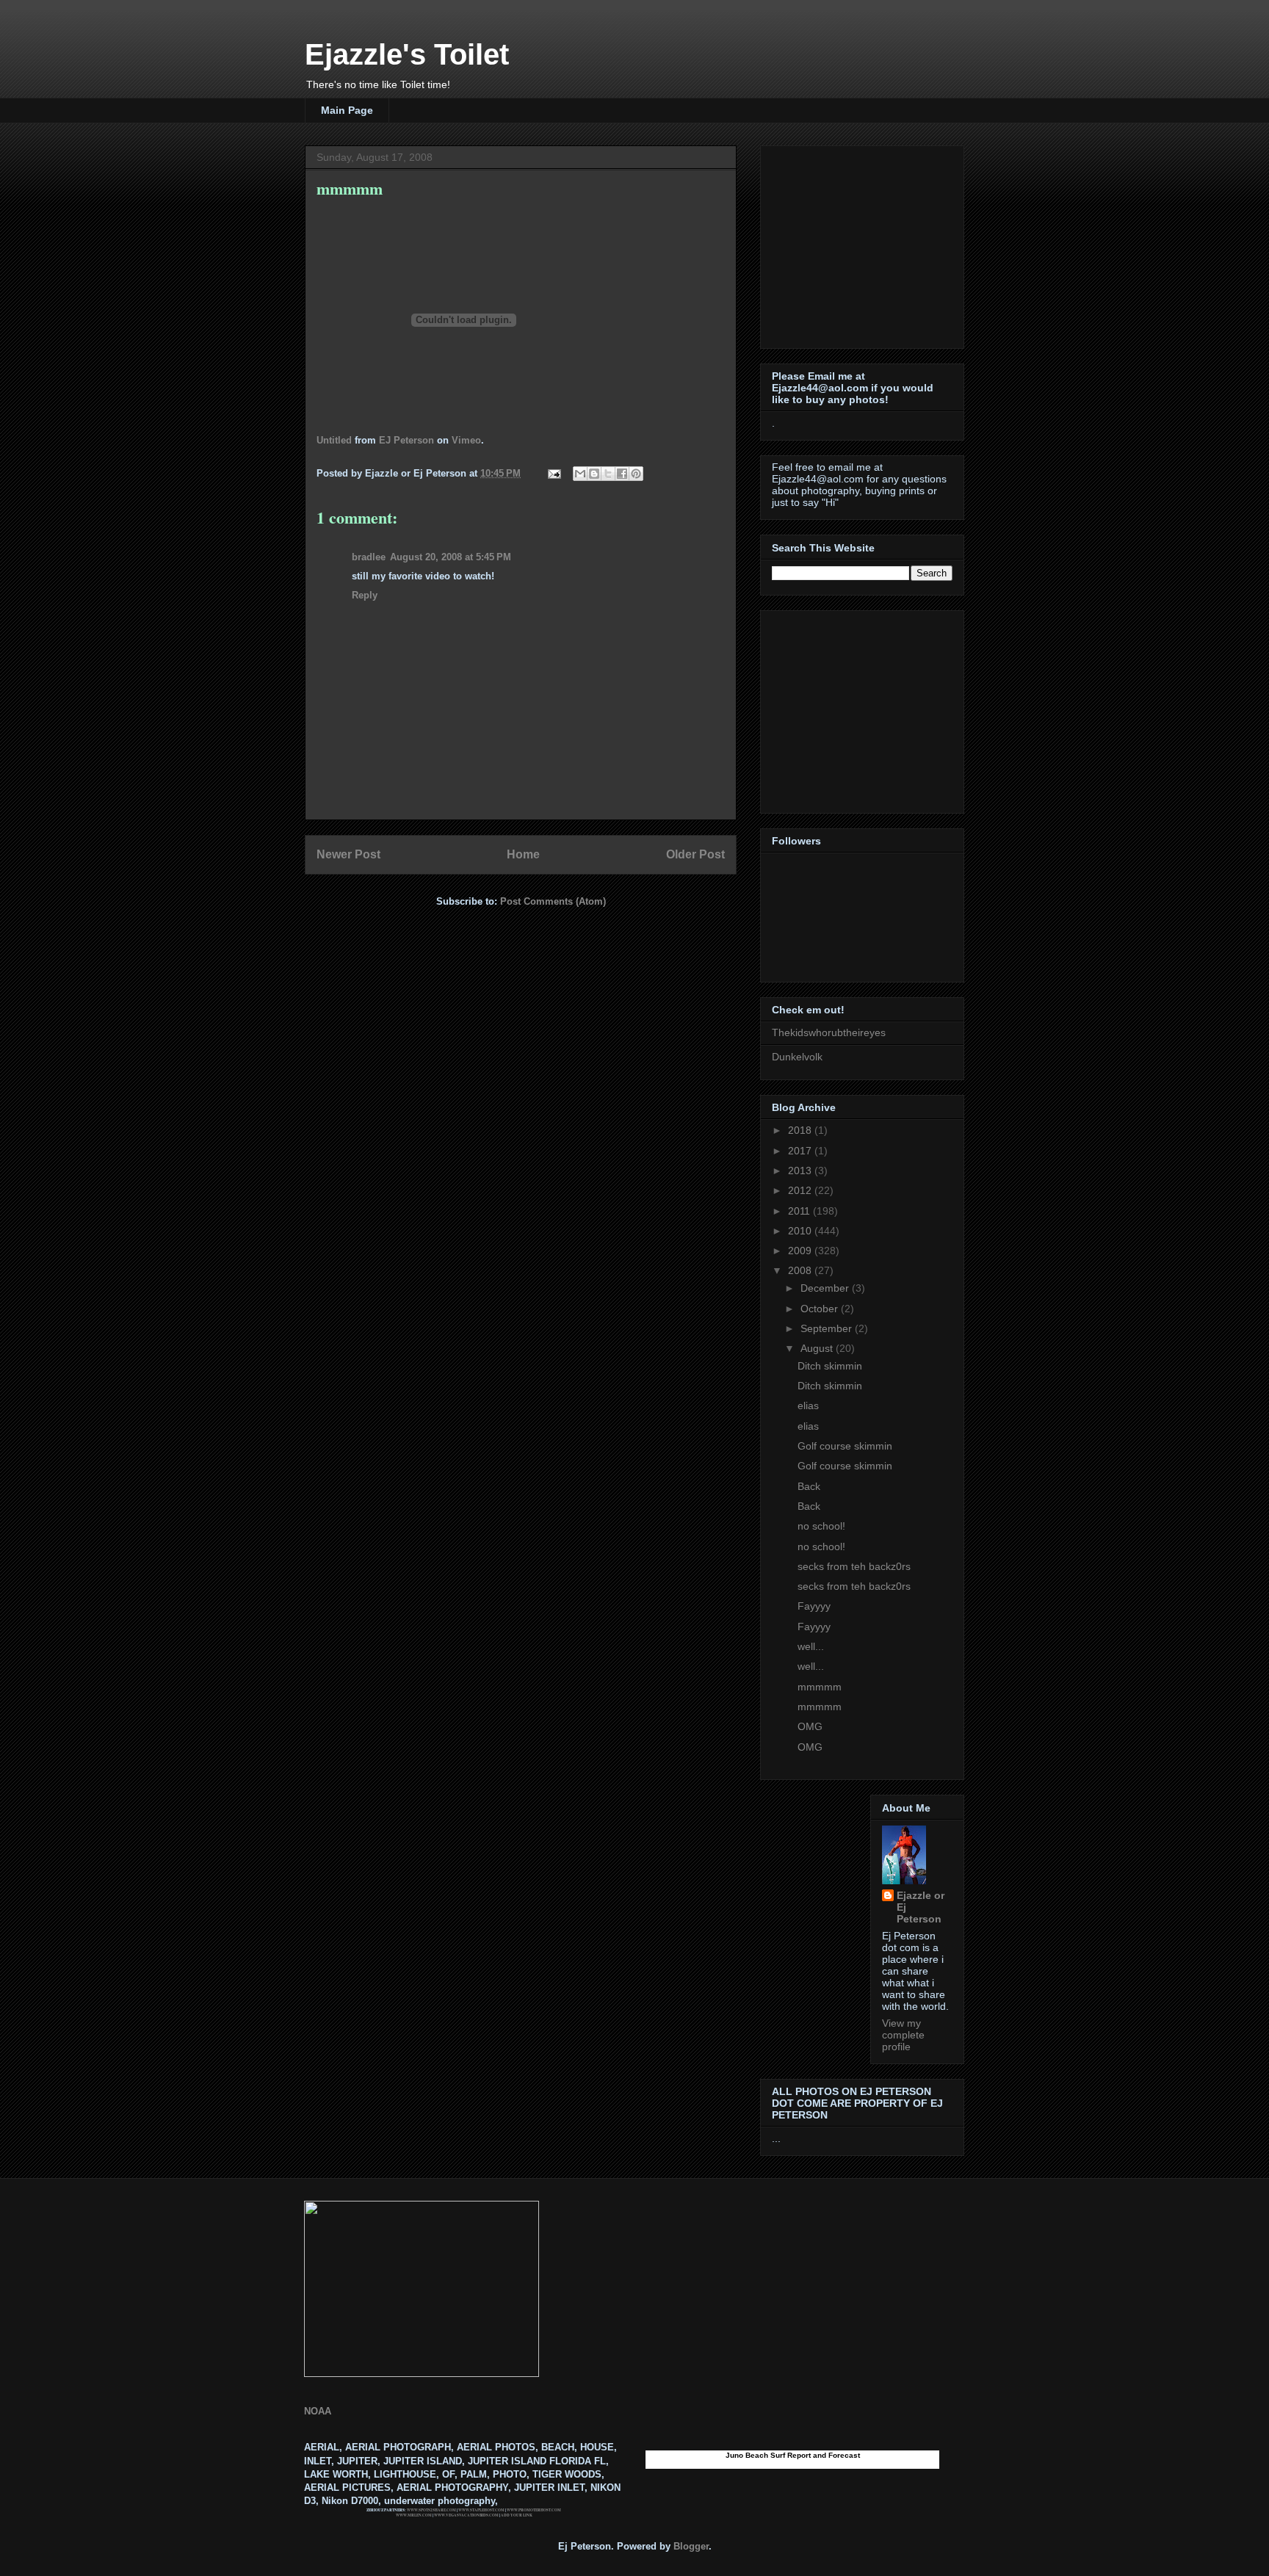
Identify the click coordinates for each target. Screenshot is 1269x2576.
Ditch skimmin (830, 1366)
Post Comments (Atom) (553, 901)
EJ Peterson (406, 440)
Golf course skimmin (845, 1446)
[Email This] (580, 474)
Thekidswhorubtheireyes (829, 1032)
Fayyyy (814, 1606)
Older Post (695, 854)
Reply (365, 595)
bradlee (369, 557)
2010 (801, 1231)
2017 (801, 1151)
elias (808, 1405)
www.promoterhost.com (534, 2510)
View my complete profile (903, 2035)
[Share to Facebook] (622, 474)
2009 (801, 1251)
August (818, 1348)
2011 (800, 1211)
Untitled (334, 440)
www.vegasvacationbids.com (466, 2515)
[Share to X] (608, 474)
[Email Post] (553, 473)
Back (809, 1486)
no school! (821, 1526)
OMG (810, 1726)
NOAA (318, 2411)
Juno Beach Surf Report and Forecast (793, 2455)
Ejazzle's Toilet (407, 54)
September (828, 1328)
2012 (801, 1190)
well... (811, 1646)
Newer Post (348, 854)
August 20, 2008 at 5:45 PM (451, 557)
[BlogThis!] (594, 474)
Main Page (347, 110)
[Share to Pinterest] (636, 474)
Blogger (691, 2546)
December (826, 1288)
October (821, 1309)
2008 (801, 1270)
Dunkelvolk (797, 1057)
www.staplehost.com (481, 2510)
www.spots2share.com (431, 2510)
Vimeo (466, 440)
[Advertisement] (864, 243)
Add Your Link (517, 2515)
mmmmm (820, 1687)
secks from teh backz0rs (854, 1566)
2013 (801, 1171)
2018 (801, 1130)
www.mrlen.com (414, 2515)
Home (523, 854)
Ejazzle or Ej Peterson (921, 1907)
